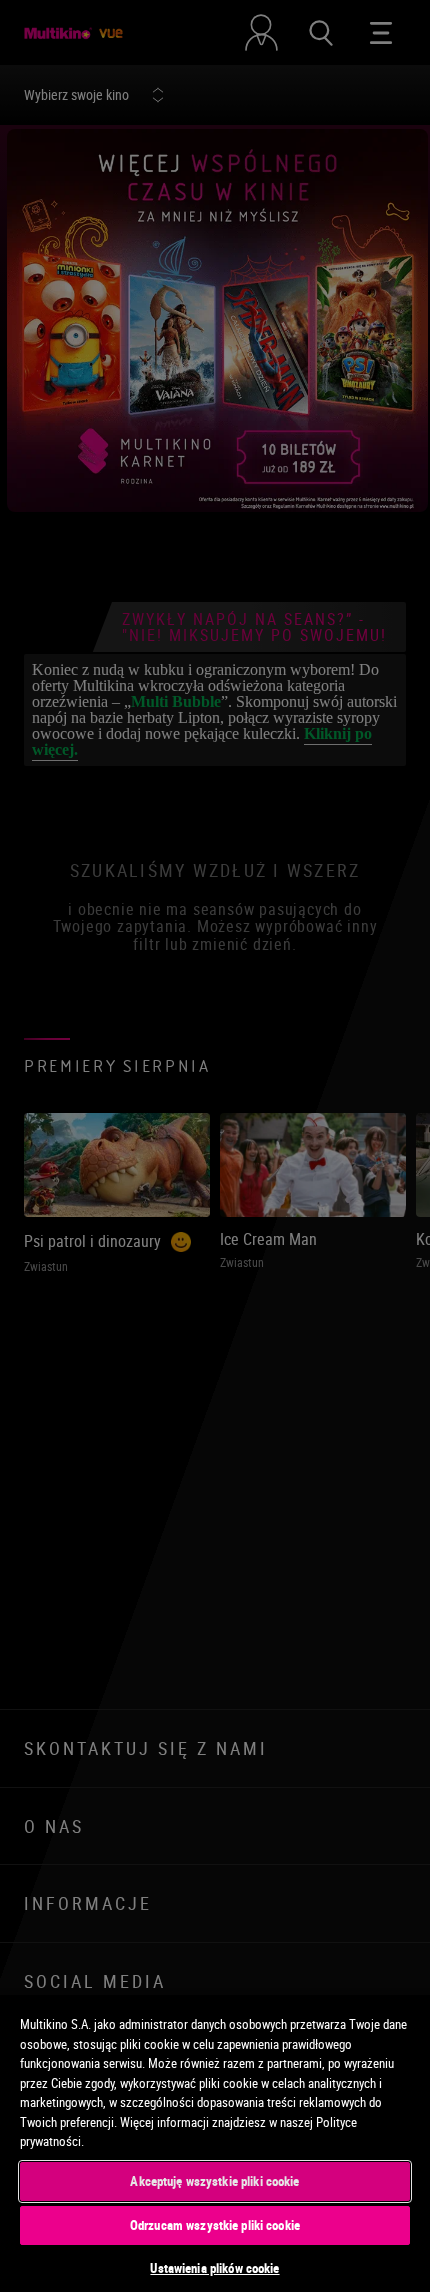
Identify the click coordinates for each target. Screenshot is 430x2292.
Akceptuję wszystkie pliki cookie (214, 2181)
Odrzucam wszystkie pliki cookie (215, 2225)
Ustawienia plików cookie (214, 2268)
